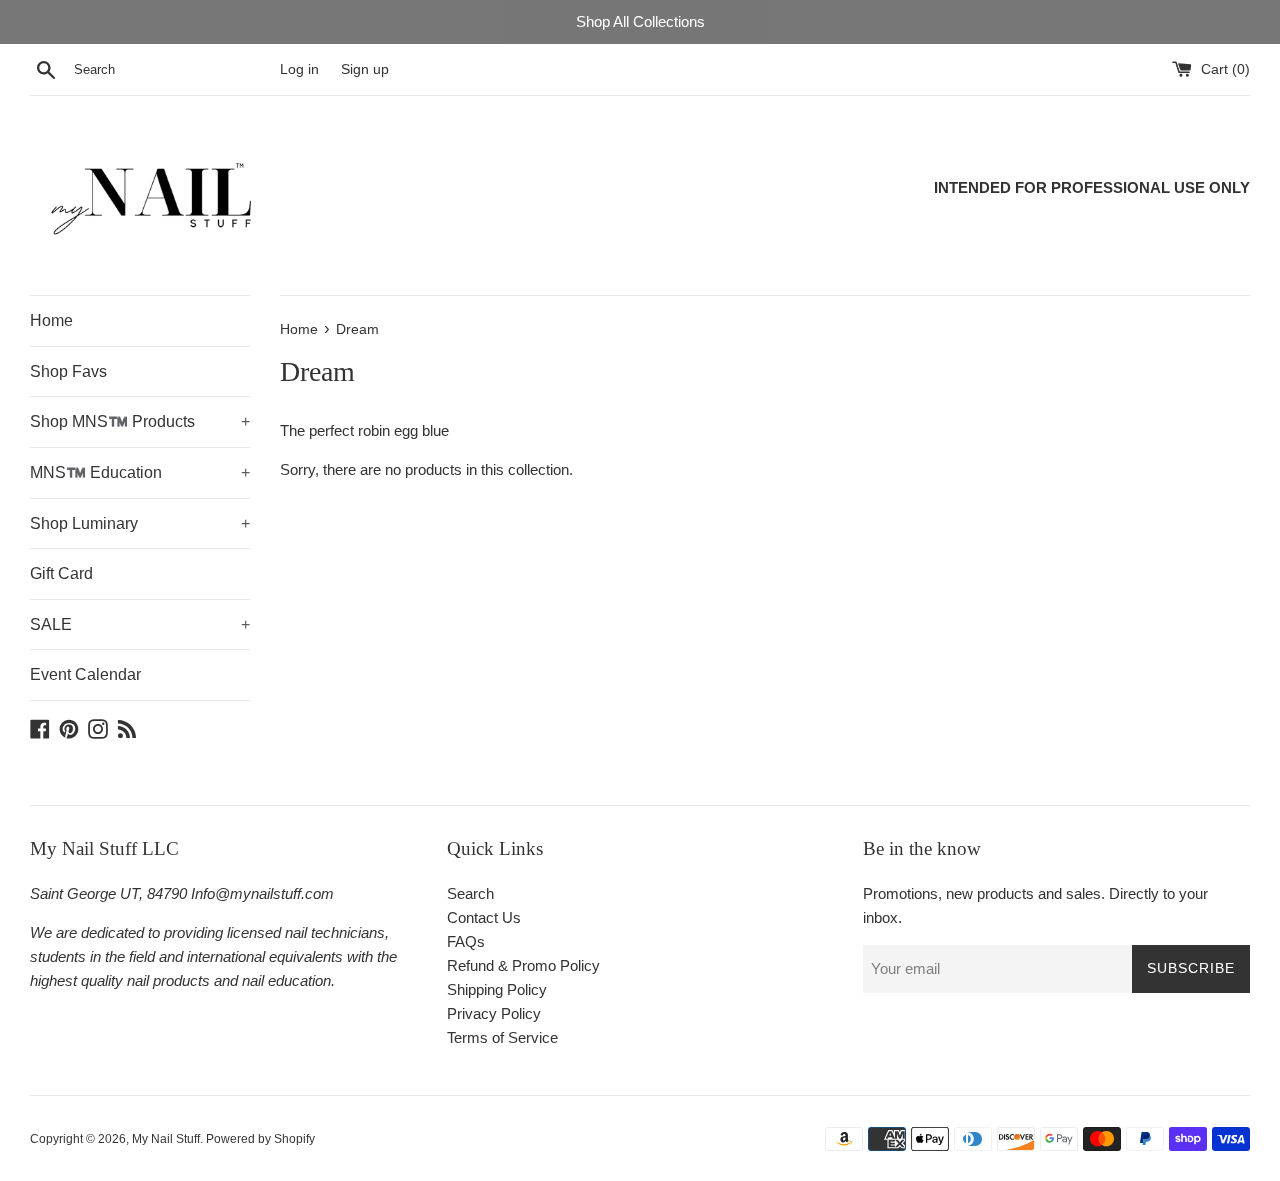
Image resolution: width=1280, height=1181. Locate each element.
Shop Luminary (140, 523)
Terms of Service (502, 1037)
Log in (299, 69)
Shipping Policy (497, 989)
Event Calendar (85, 674)
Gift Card (61, 573)
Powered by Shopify (260, 1139)
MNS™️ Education (140, 472)
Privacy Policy (494, 1013)
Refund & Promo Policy (523, 965)
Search (470, 893)
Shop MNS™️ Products (140, 421)
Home (51, 320)
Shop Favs (68, 371)
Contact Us (484, 917)
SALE (140, 624)
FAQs (466, 941)
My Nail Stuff (166, 1139)
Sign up (365, 69)
